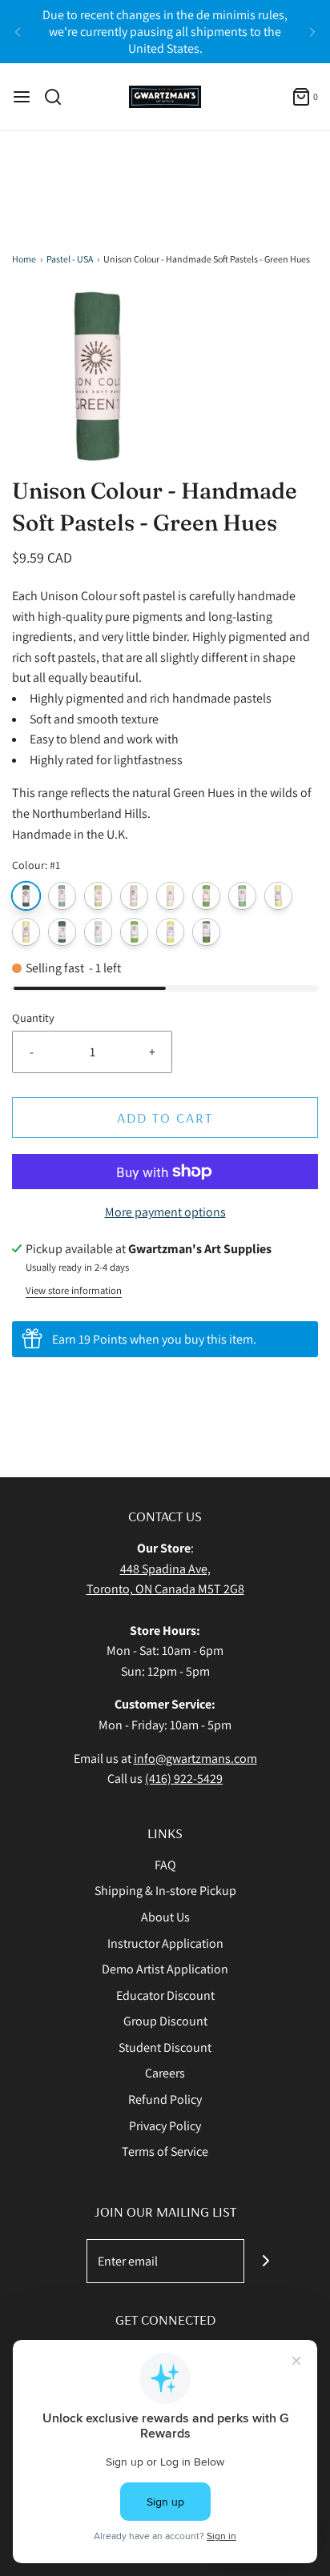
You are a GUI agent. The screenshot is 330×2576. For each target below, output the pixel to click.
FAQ (165, 1865)
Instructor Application (165, 1943)
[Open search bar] (59, 97)
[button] (165, 377)
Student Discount (165, 2047)
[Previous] (18, 32)
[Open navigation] (22, 97)
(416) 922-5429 (184, 1779)
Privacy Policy (165, 2126)
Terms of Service (165, 2151)
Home (24, 259)
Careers (165, 2073)
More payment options (165, 1212)
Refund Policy (165, 2099)
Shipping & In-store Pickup (165, 1891)
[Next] (312, 32)
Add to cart (165, 1118)
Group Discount (165, 2021)
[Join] (266, 2261)
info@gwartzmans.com (195, 1759)
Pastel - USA (70, 259)
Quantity (33, 1018)
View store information (74, 1290)
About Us (165, 1917)
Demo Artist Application (165, 1969)
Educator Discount (165, 1995)
